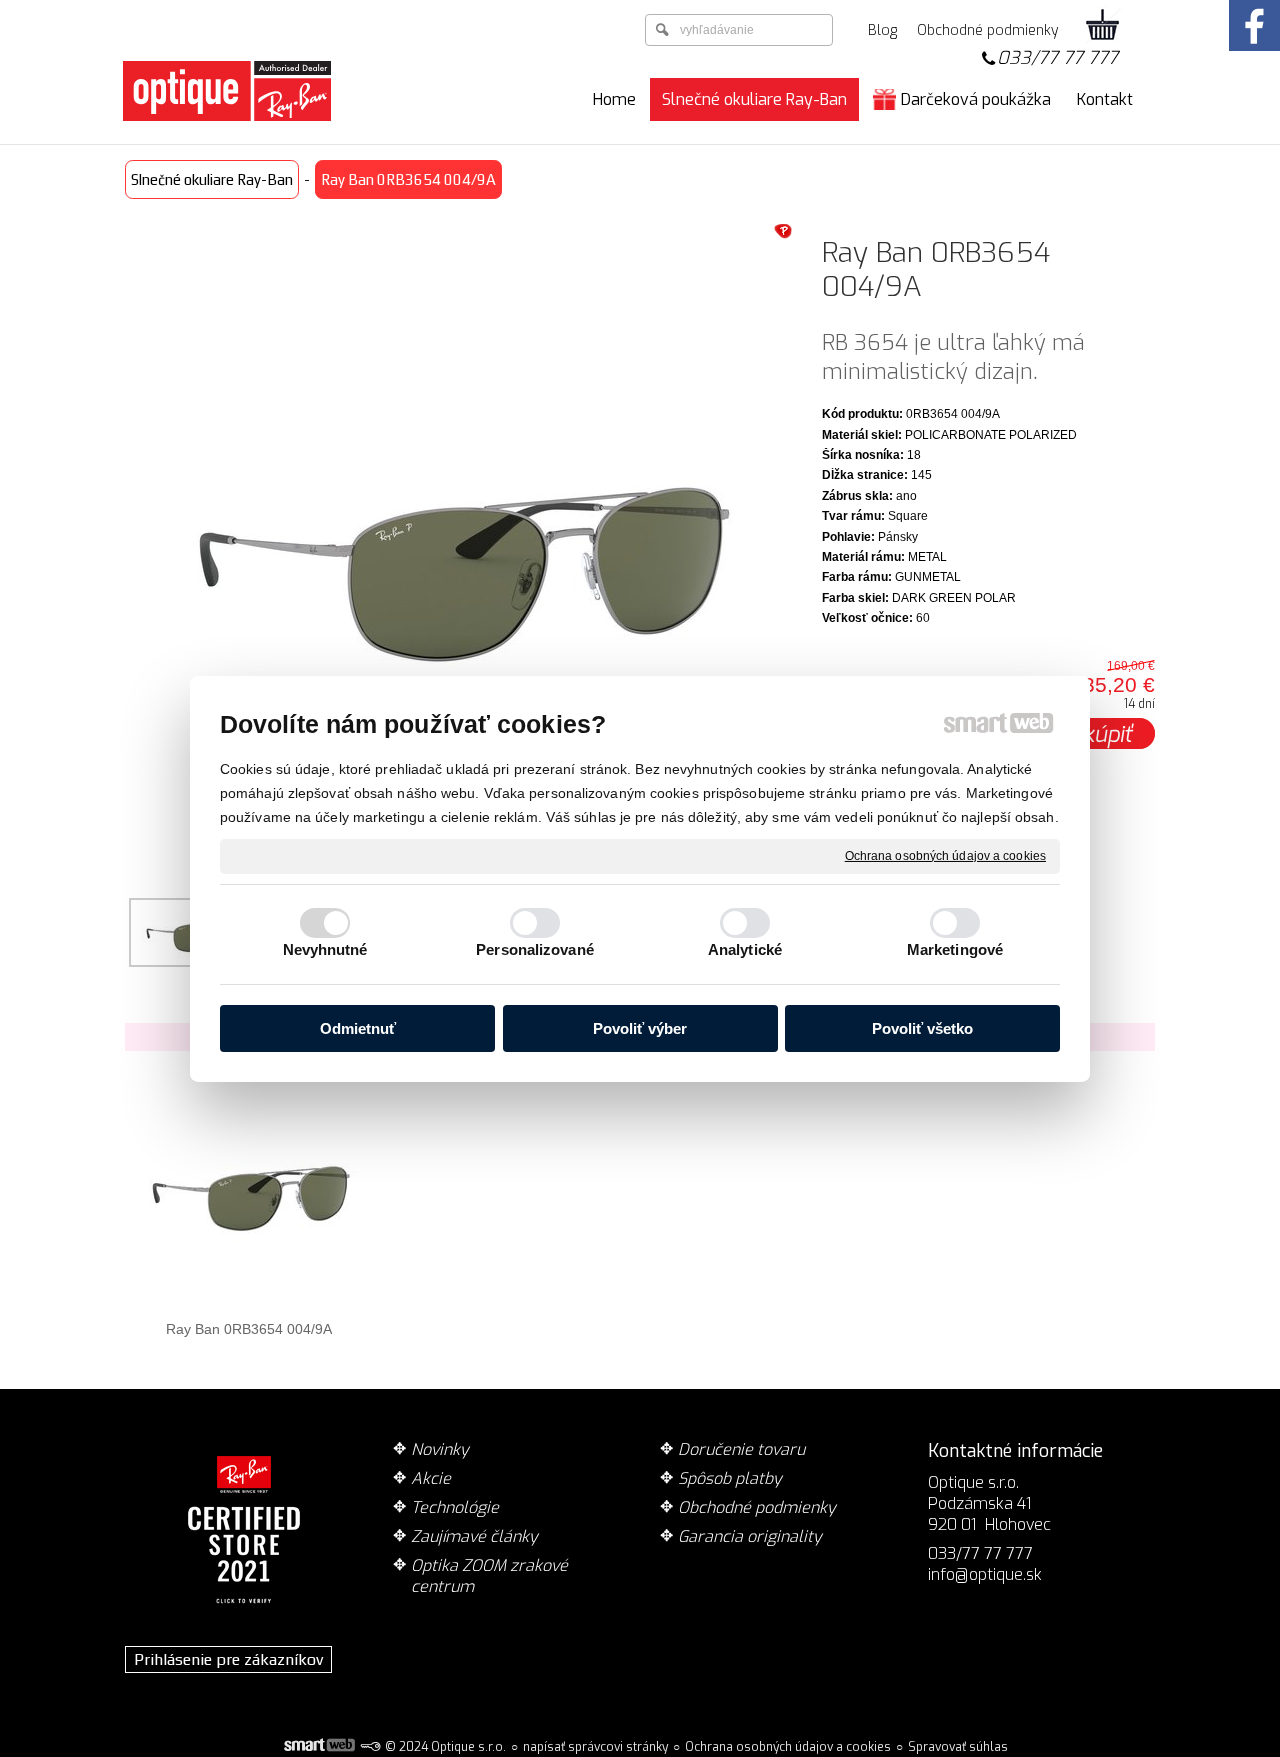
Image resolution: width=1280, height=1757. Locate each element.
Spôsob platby (730, 1478)
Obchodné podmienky (757, 1507)
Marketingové (955, 949)
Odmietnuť (358, 1028)
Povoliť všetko (922, 1028)
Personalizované (535, 949)
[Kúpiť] (1108, 733)
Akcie (431, 1478)
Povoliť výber (640, 1028)
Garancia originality (750, 1536)
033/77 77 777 (1057, 58)
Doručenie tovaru (741, 1449)
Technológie (455, 1507)
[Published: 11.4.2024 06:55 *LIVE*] (370, 1747)
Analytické (745, 949)
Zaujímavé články (474, 1536)
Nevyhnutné (325, 949)
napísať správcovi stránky (595, 1747)
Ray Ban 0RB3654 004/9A (249, 1329)
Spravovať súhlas (958, 1747)
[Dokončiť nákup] (1103, 26)
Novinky (440, 1449)
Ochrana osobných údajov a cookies (945, 855)
